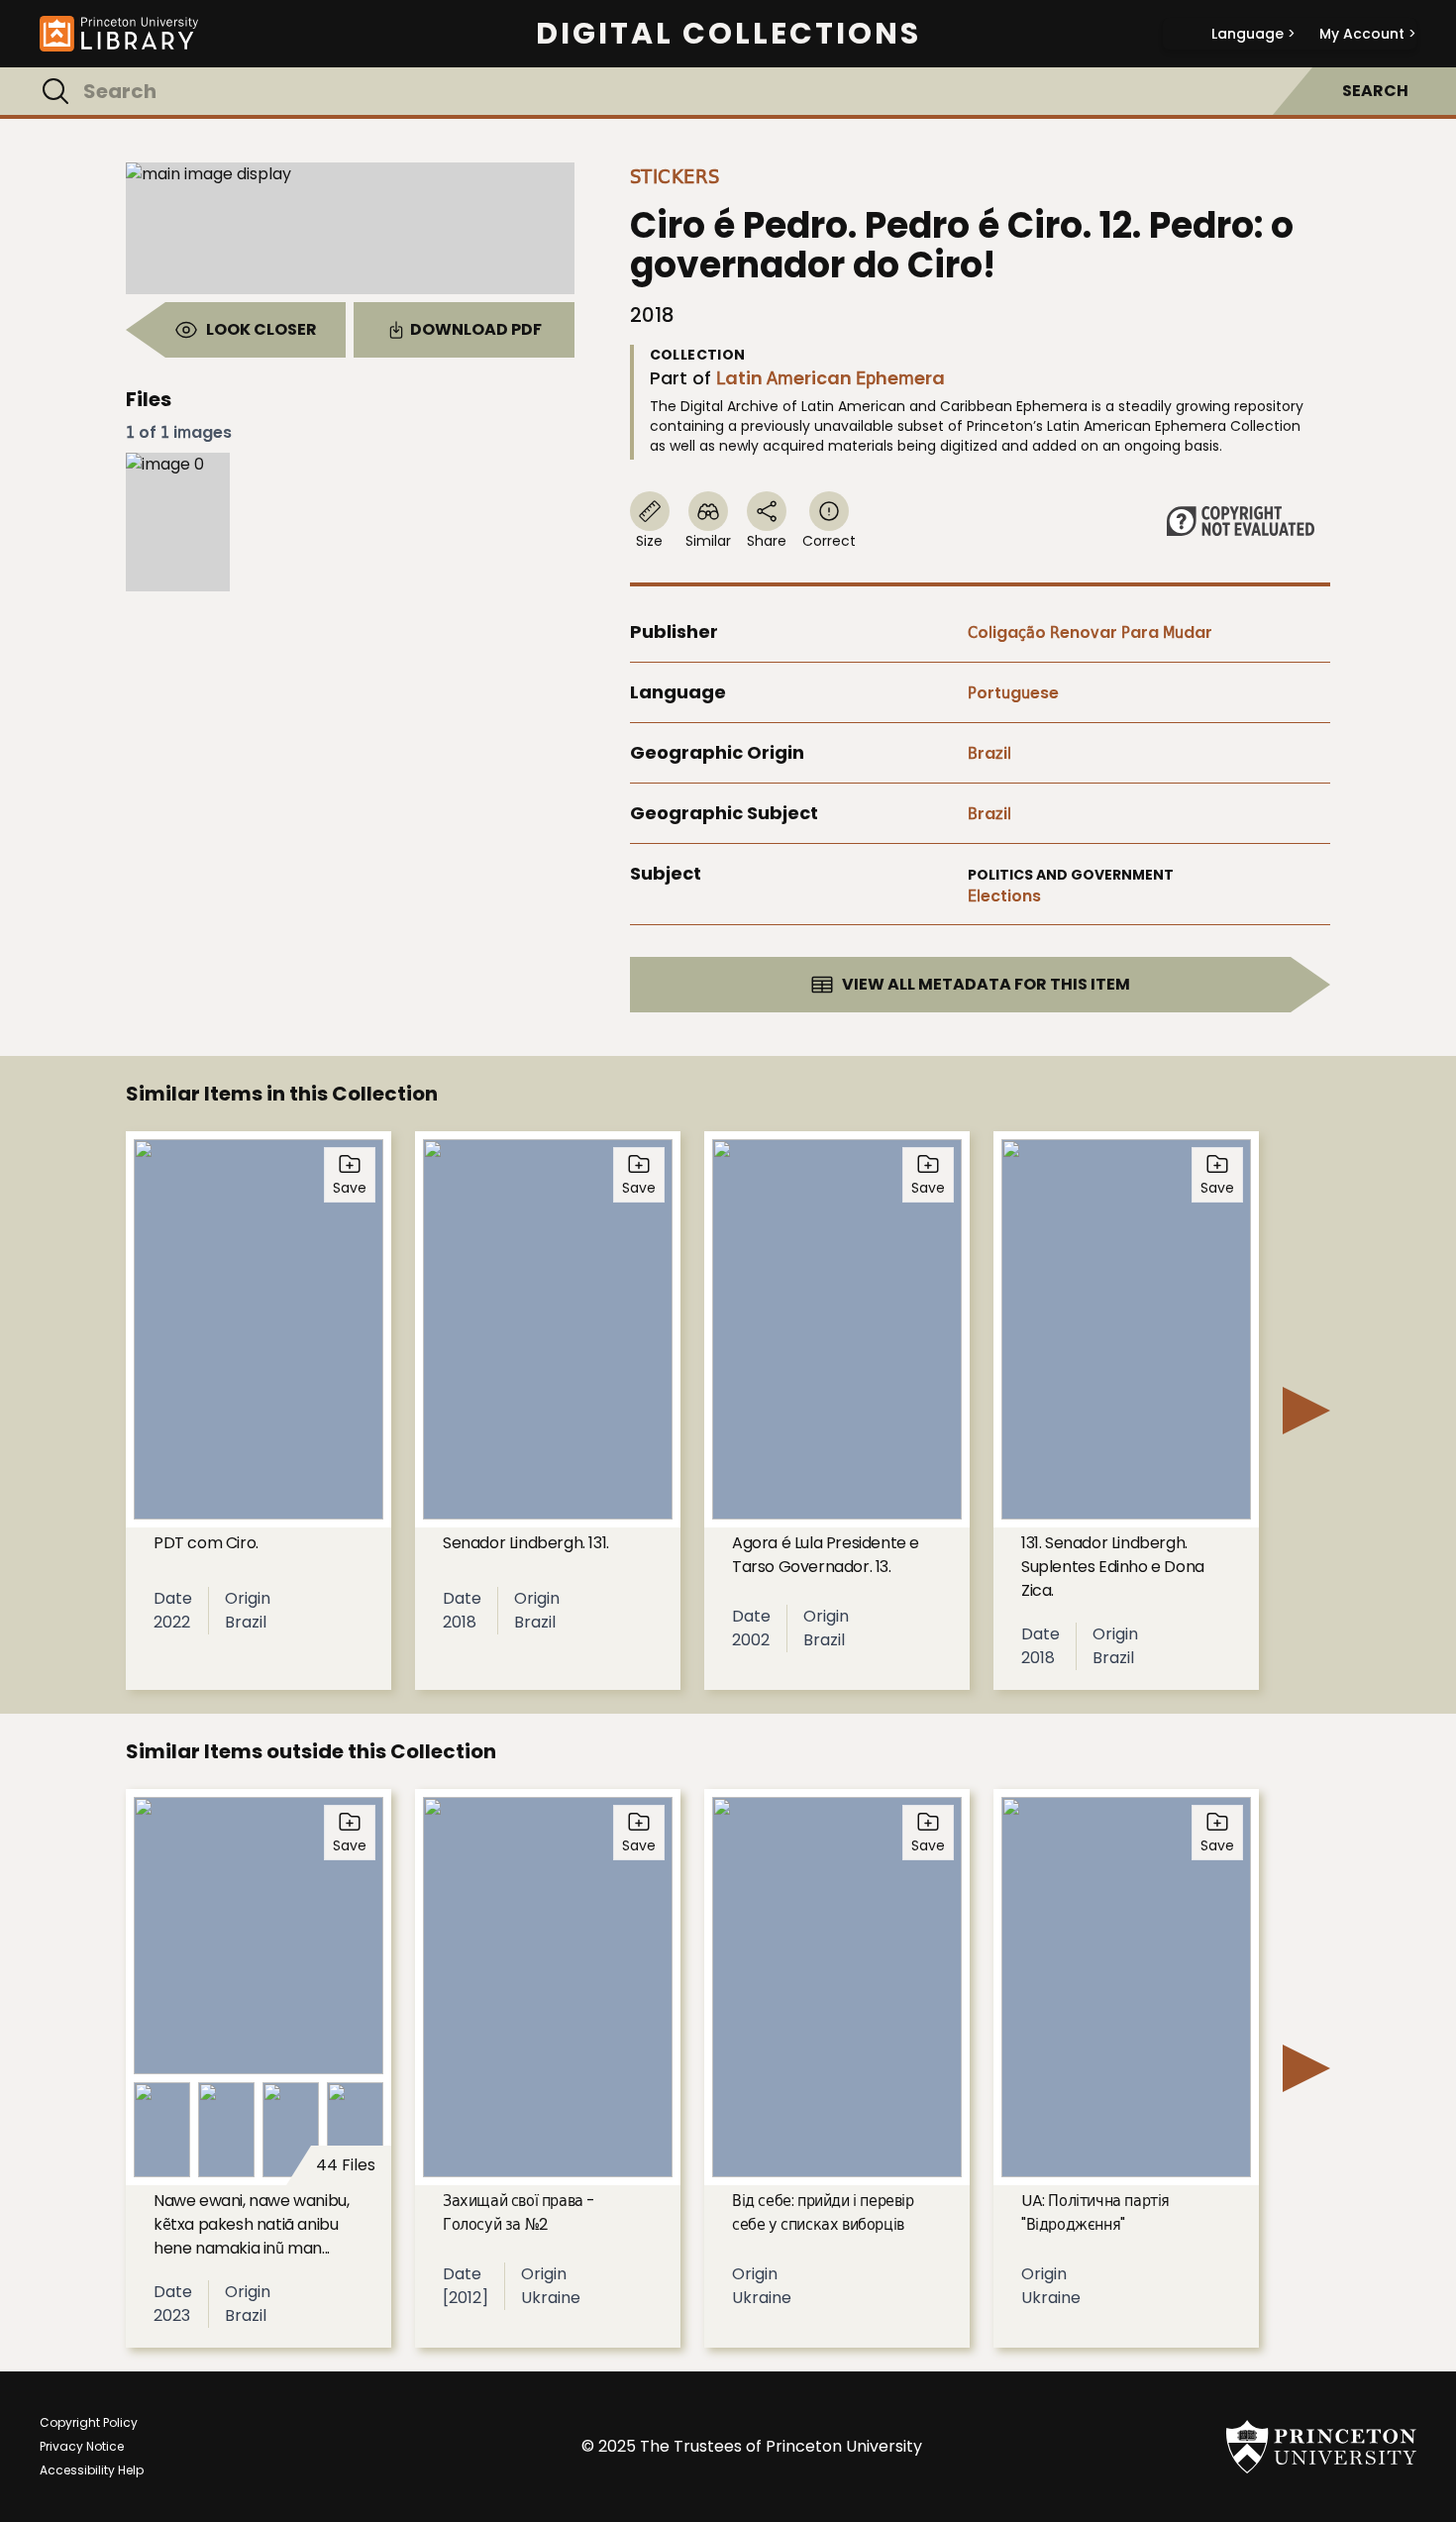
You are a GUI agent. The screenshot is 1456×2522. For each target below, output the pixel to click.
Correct (829, 541)
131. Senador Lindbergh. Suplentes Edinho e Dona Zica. (1113, 1567)
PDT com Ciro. (206, 1543)
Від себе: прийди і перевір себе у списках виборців (823, 2212)
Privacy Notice (82, 2446)
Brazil (989, 753)
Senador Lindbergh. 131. (526, 1543)
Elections (1004, 896)
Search (1375, 91)
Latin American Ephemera (831, 378)
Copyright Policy (89, 2422)
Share (767, 541)
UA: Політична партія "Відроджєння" (1095, 2212)
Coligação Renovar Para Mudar (1090, 632)
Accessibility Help (92, 2470)
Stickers (675, 176)
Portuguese (1013, 693)
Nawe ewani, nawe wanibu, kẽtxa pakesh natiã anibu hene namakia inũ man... (251, 2224)
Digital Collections (728, 34)
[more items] (1306, 1411)
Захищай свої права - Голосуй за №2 (519, 2212)
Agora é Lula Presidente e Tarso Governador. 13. (826, 1555)
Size (649, 541)
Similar (708, 541)
